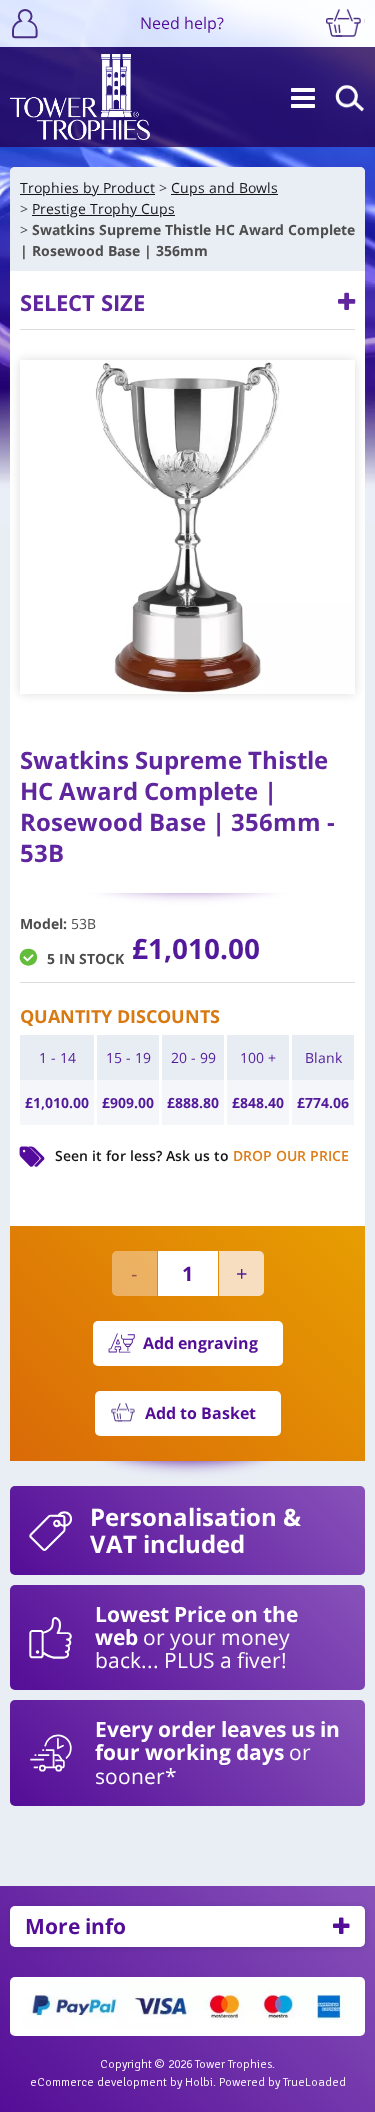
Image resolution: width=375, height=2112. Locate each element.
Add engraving (200, 1343)
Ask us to (257, 1155)
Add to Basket (200, 1413)
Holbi (199, 2082)
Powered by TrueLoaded (282, 2082)
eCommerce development (98, 2082)
